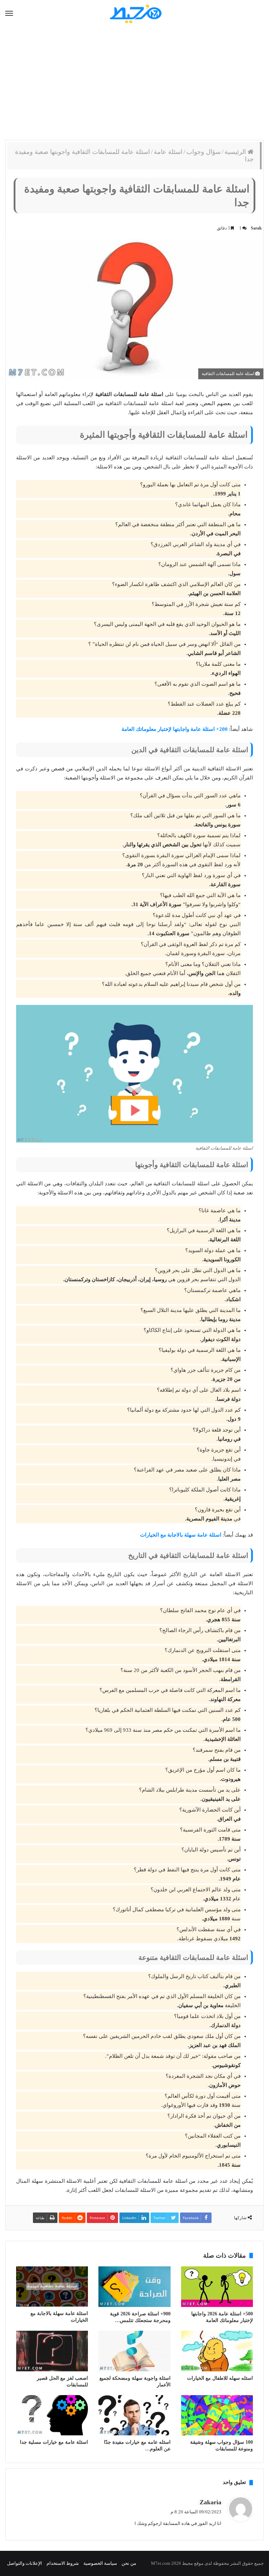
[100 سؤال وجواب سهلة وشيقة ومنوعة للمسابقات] (217, 2415)
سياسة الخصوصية (100, 2563)
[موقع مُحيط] (135, 13)
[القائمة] (9, 14)
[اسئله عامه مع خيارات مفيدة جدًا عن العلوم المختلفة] (134, 2415)
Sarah (256, 228)
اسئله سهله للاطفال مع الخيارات (220, 2378)
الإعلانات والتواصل (25, 2563)
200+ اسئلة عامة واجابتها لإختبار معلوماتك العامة (175, 729)
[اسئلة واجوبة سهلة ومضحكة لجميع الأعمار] (134, 2351)
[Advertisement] (134, 84)
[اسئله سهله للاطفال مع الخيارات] (217, 2351)
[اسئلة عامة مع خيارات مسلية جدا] (52, 2415)
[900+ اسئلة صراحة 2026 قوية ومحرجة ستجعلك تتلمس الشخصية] (134, 2287)
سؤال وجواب (204, 152)
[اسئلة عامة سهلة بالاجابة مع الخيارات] (52, 2286)
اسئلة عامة (168, 152)
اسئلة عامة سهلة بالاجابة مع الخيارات (181, 1535)
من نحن (129, 2563)
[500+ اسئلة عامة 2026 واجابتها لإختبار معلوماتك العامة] (217, 2287)
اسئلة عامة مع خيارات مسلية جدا (54, 2442)
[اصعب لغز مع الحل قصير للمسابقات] (52, 2351)
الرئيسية (236, 152)
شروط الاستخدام (63, 2563)
